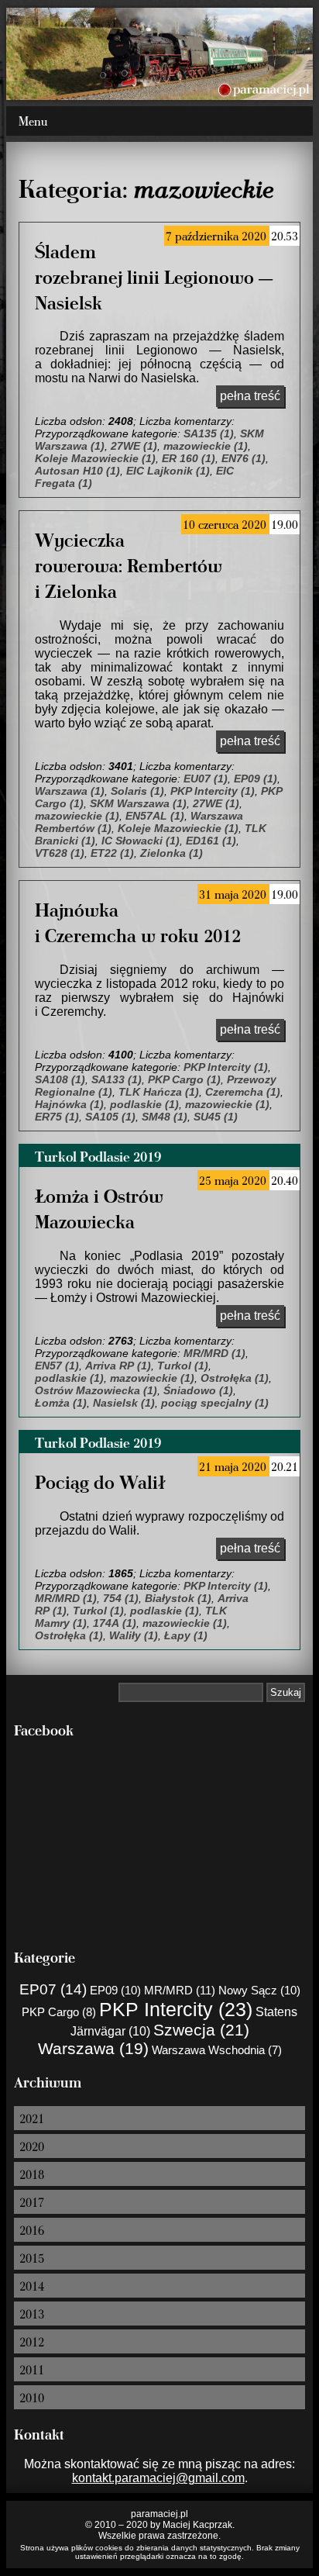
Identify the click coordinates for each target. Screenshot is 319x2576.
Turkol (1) (183, 1366)
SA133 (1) (117, 1079)
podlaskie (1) (144, 1104)
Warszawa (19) (93, 2048)
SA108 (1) (60, 1079)
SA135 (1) (209, 433)
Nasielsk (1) (124, 1403)
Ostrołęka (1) (235, 1378)
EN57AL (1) (155, 816)
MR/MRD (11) (180, 1990)
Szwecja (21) (201, 2030)
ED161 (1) (211, 841)
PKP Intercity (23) (176, 2009)
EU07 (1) (206, 779)
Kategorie (45, 1957)
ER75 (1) (57, 1117)
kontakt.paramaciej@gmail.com (158, 2478)
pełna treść (250, 396)
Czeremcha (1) (243, 1092)
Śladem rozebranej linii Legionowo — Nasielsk (154, 276)
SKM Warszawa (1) (138, 803)
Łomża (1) (61, 1403)
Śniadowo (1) (198, 1390)
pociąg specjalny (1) (215, 1403)
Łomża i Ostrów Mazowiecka (99, 1208)
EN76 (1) (244, 458)
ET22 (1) (112, 853)
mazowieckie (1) (206, 446)
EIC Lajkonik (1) (168, 471)
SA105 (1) (110, 1117)
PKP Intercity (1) (213, 791)
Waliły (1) (134, 1635)
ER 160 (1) (189, 458)
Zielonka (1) (172, 853)
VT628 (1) (60, 853)
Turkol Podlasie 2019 (98, 1156)
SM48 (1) (165, 1117)
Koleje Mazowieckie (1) (95, 458)
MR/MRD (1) (214, 1353)
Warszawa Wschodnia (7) (217, 2050)
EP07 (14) (53, 1989)
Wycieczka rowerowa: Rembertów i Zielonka (129, 565)
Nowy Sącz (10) (259, 1990)
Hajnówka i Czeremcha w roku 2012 (138, 922)
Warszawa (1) (70, 791)
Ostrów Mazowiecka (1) (96, 1390)
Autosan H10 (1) (77, 471)
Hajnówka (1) (69, 1104)
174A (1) (115, 1623)
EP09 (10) (115, 1990)
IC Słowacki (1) (141, 841)
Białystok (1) (178, 1598)
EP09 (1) (256, 779)
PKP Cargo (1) (184, 1079)
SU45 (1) (216, 1117)
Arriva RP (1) (118, 1366)
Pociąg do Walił (100, 1481)
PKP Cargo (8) (59, 2012)
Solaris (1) (137, 791)
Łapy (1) (186, 1635)
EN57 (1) (57, 1366)
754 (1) (121, 1598)
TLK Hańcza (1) (159, 1092)
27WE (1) (134, 446)
